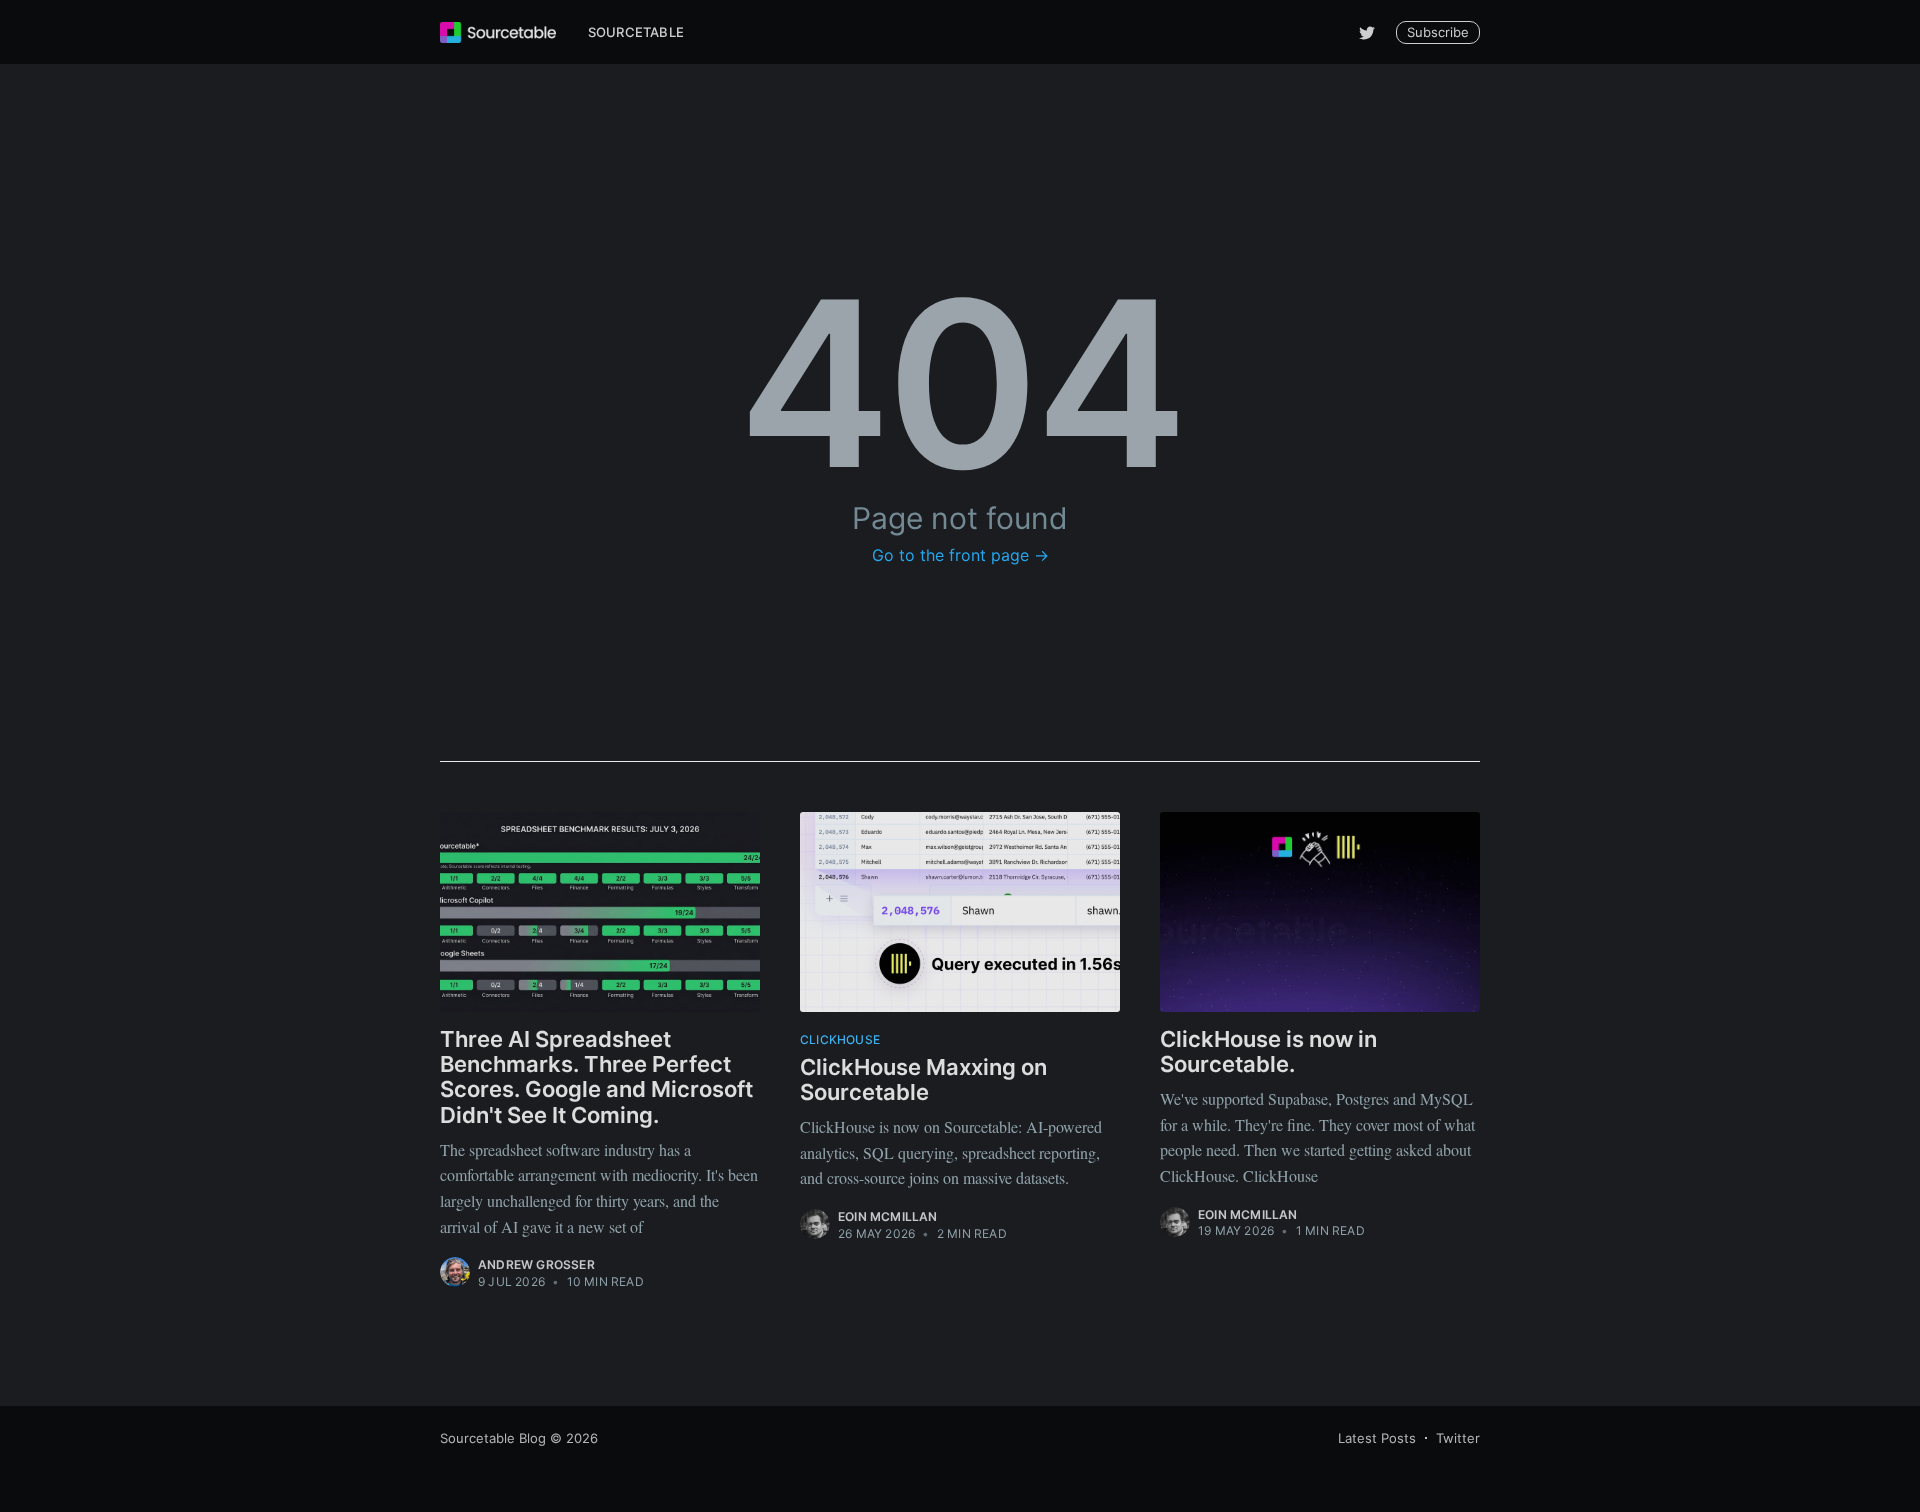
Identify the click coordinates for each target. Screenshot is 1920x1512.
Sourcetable (636, 32)
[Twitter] (1367, 32)
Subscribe (1438, 32)
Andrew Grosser (536, 1264)
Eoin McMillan (888, 1216)
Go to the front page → (960, 555)
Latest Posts (1377, 1438)
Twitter (1458, 1438)
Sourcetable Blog (493, 1438)
